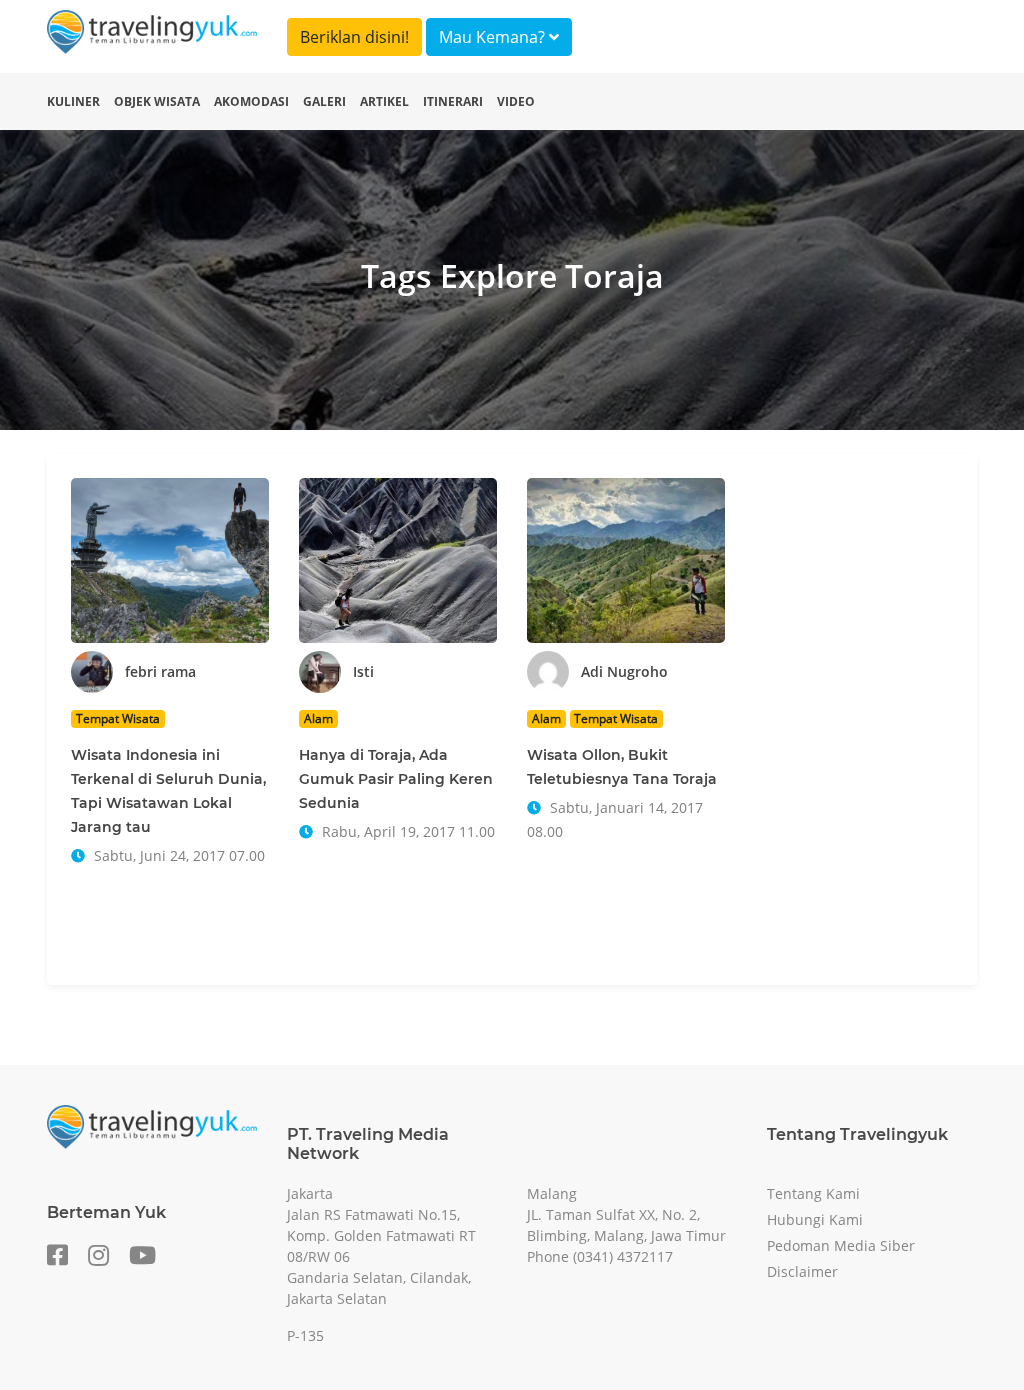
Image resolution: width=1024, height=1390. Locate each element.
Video (516, 101)
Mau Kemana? (494, 37)
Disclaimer (802, 1271)
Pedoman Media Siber (841, 1245)
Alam (318, 718)
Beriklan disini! (354, 37)
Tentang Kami (813, 1193)
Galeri (324, 101)
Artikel (384, 101)
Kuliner (73, 101)
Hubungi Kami (815, 1219)
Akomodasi (251, 101)
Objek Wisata (157, 101)
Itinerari (453, 101)
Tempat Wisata (118, 718)
